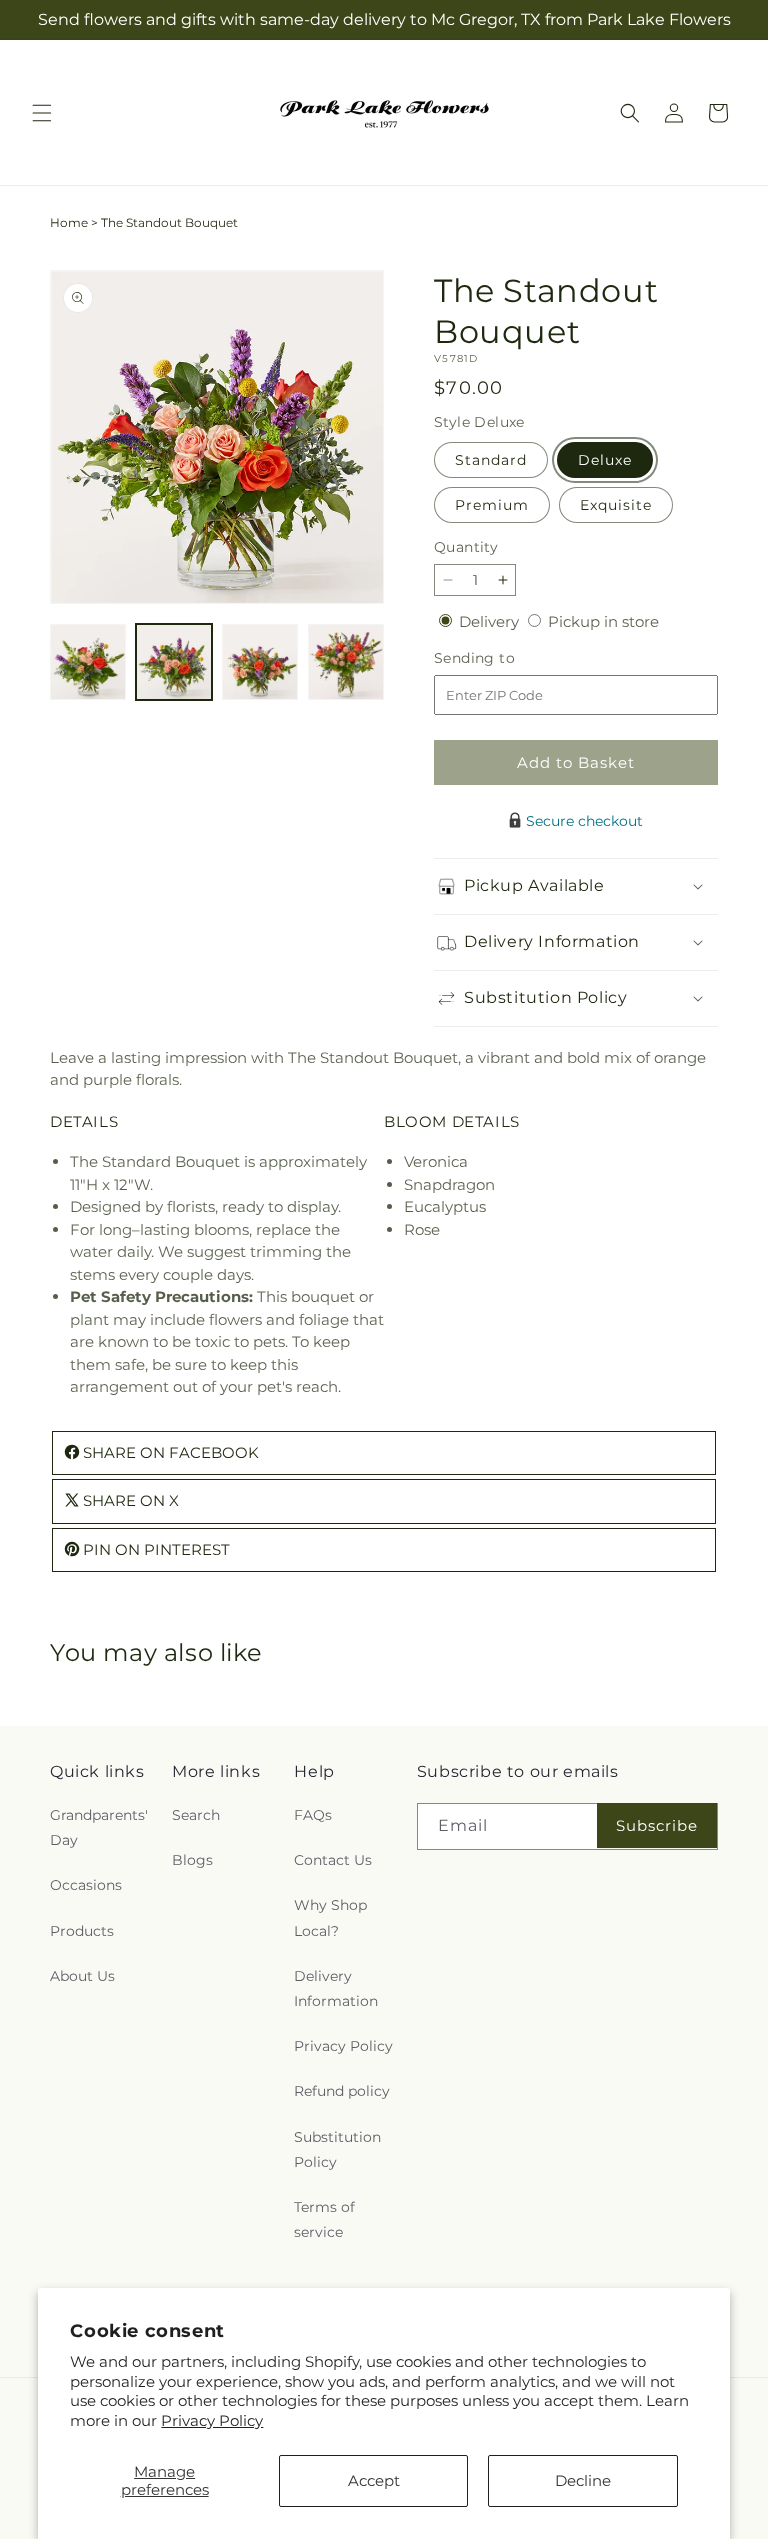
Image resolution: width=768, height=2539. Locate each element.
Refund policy (342, 2091)
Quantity (466, 547)
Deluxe (605, 460)
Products (82, 1931)
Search (196, 1815)
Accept (374, 2480)
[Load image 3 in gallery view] (260, 662)
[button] (42, 113)
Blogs (192, 1860)
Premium (492, 505)
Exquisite (616, 505)
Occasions (86, 1885)
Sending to (504, 658)
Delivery (491, 621)
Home (69, 222)
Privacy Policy (212, 2420)
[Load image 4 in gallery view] (346, 662)
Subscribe (657, 1825)
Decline (583, 2480)
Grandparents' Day (99, 1827)
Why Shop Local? (330, 1917)
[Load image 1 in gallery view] (88, 662)
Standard (491, 460)
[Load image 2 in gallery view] (174, 662)
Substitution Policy (337, 2149)
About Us (82, 1976)
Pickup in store (603, 621)
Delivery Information (336, 1988)
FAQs (313, 1815)
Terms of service (324, 2219)
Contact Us (333, 1860)
